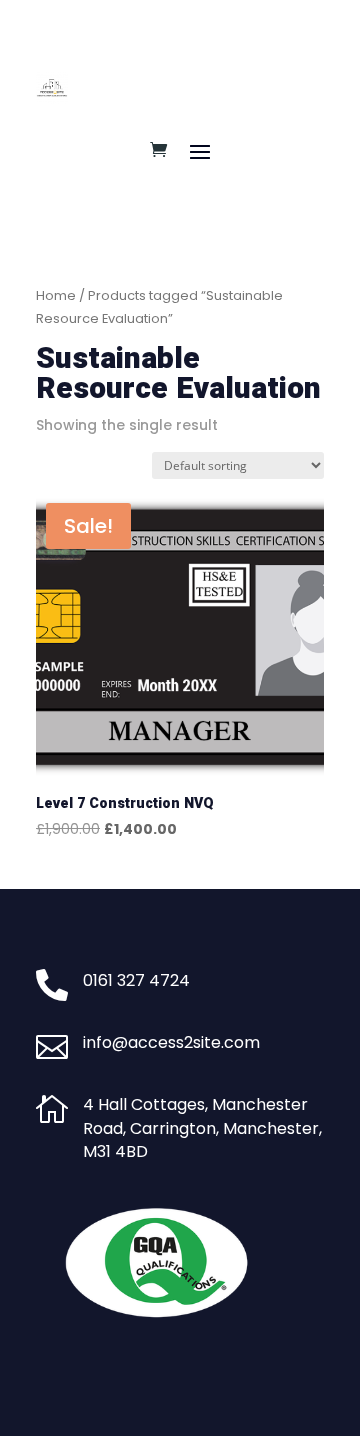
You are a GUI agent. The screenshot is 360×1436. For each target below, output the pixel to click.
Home (56, 295)
